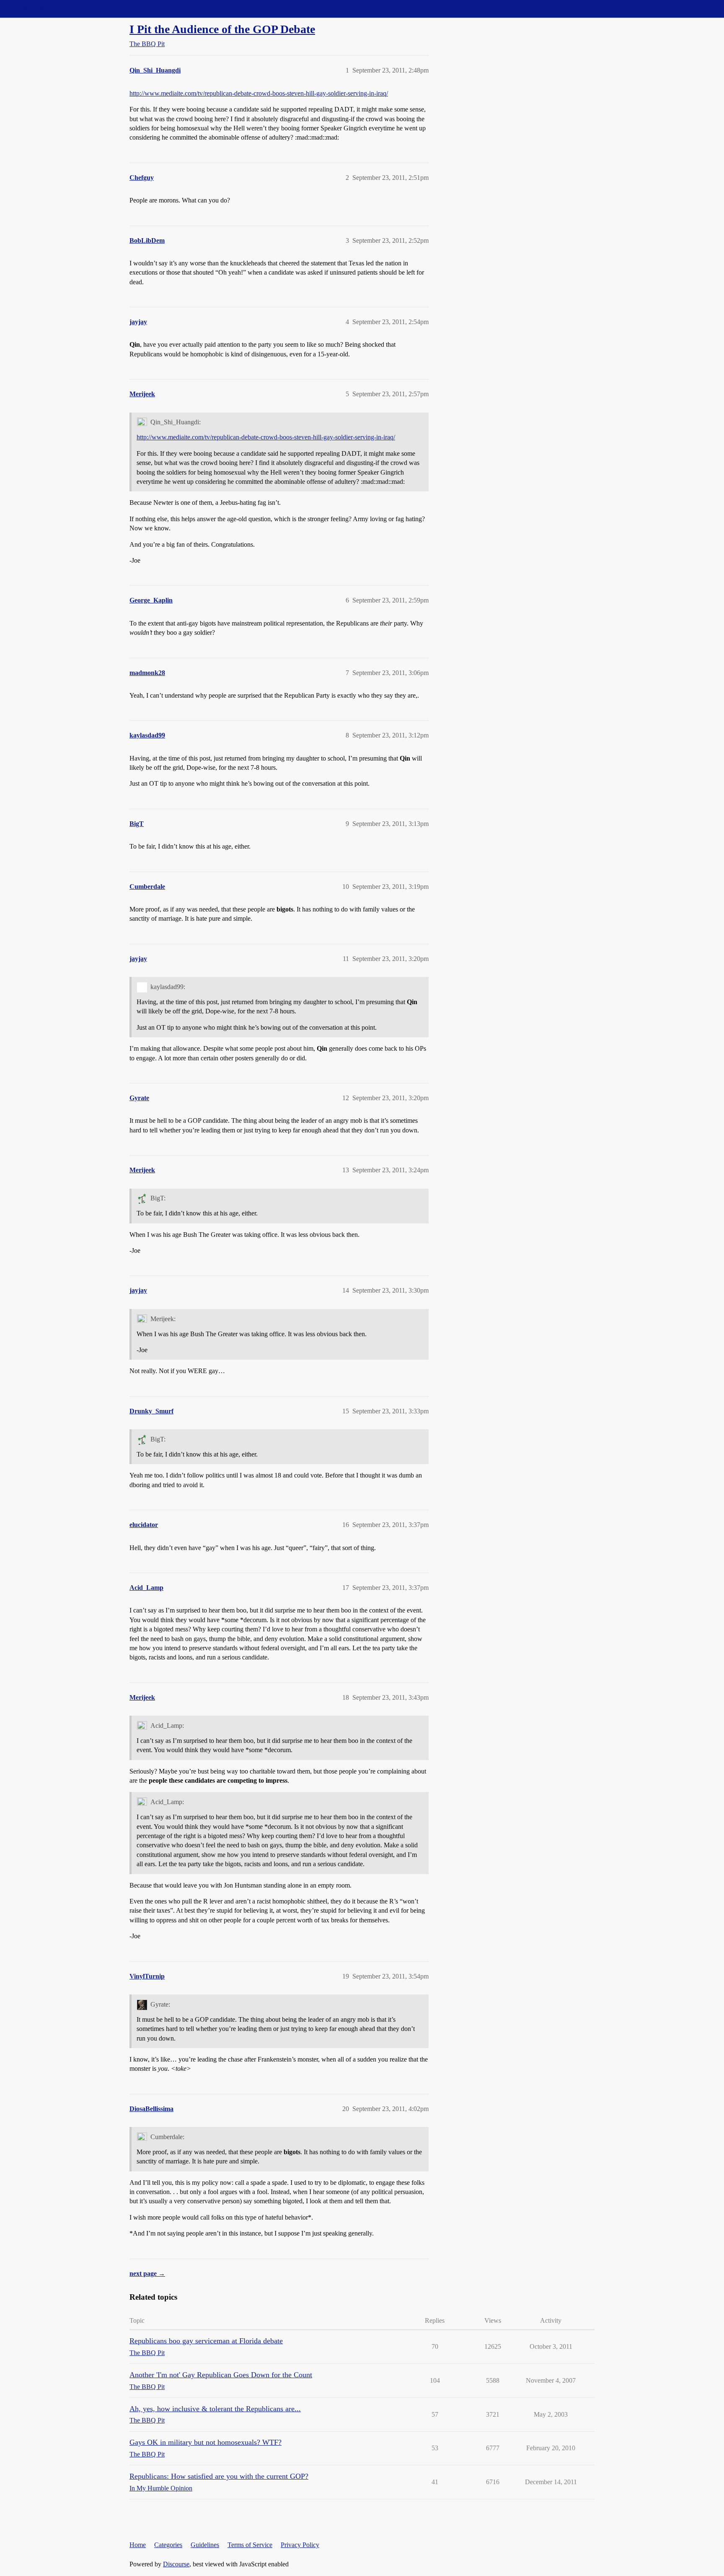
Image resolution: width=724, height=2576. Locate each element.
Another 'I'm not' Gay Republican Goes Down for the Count (221, 2375)
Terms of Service (250, 2545)
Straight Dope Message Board (44, 9)
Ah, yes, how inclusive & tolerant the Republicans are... (215, 2409)
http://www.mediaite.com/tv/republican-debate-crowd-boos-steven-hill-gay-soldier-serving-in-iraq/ (259, 93)
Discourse (176, 2564)
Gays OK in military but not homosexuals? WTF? (206, 2442)
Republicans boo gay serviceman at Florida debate (206, 2341)
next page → (147, 2273)
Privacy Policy (300, 2545)
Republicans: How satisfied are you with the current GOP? (219, 2476)
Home (138, 2545)
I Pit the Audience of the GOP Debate (222, 29)
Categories (168, 2545)
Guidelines (205, 2545)
